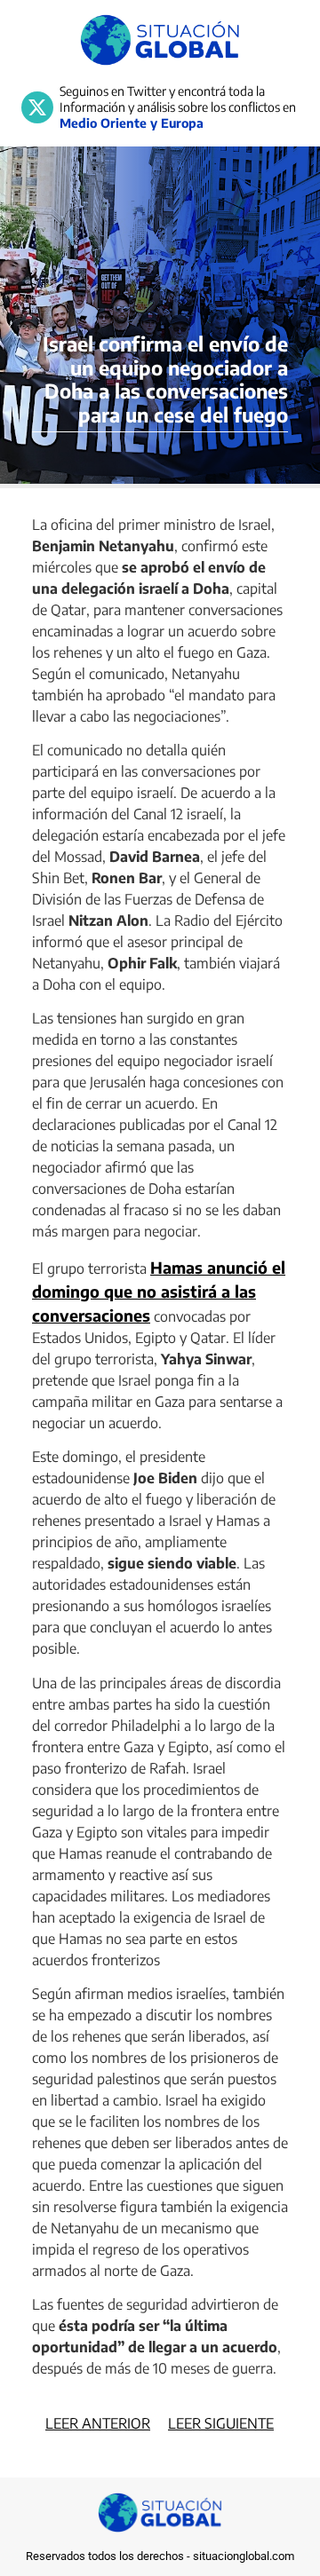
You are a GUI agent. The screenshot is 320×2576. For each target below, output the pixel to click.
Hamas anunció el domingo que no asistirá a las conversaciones (159, 1291)
